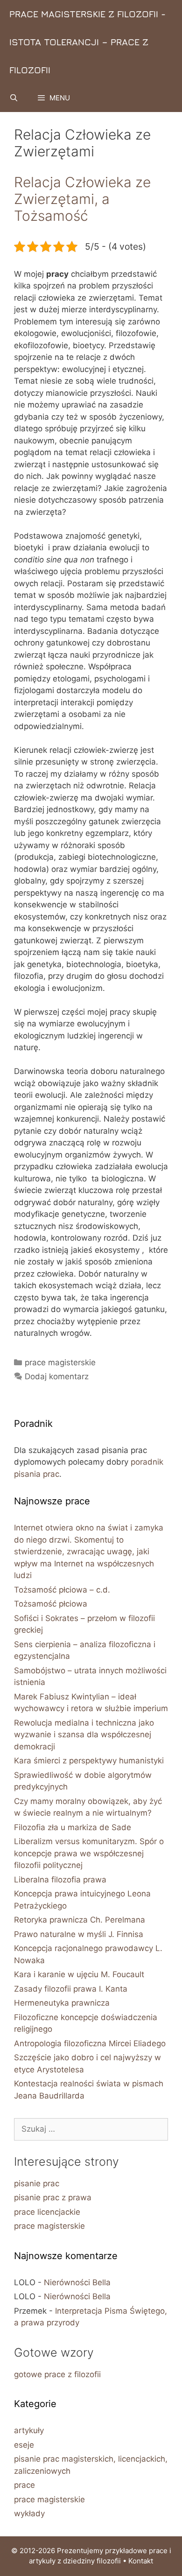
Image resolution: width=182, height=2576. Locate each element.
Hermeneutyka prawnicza (62, 2003)
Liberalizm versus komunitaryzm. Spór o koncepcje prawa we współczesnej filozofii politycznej (89, 1853)
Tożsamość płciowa (51, 1604)
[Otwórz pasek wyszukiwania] (14, 98)
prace (24, 2485)
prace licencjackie (47, 2212)
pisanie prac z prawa (53, 2197)
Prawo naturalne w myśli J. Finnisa (79, 1934)
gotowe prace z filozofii (57, 2374)
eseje (24, 2445)
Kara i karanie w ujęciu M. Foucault (79, 1974)
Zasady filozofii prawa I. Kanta (71, 1989)
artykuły (29, 2430)
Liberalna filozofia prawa (60, 1880)
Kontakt (141, 2561)
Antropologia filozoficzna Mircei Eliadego (90, 2043)
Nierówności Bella (77, 2282)
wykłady (29, 2513)
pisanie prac (37, 2183)
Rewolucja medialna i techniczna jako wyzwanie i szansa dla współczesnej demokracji (84, 1735)
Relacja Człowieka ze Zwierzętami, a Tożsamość (82, 199)
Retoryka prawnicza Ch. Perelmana (80, 1920)
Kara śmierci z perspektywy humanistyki (89, 1761)
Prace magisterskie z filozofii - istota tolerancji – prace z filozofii (87, 42)
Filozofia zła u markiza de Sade (73, 1827)
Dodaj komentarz (57, 1376)
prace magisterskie (60, 1362)
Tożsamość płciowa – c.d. (62, 1590)
